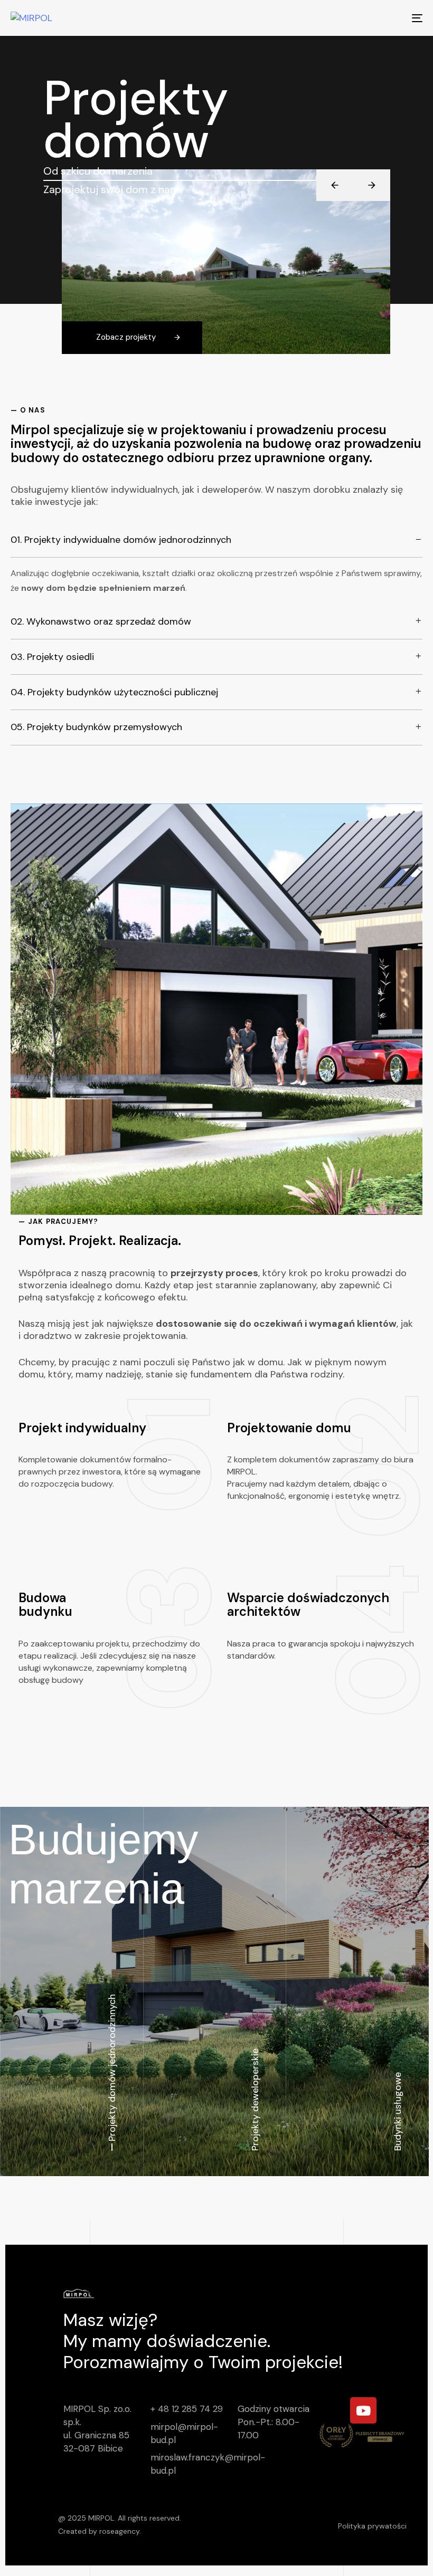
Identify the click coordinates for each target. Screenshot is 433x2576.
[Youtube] (363, 2410)
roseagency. (120, 2531)
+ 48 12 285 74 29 (187, 2409)
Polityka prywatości (372, 2526)
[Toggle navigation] (354, 18)
